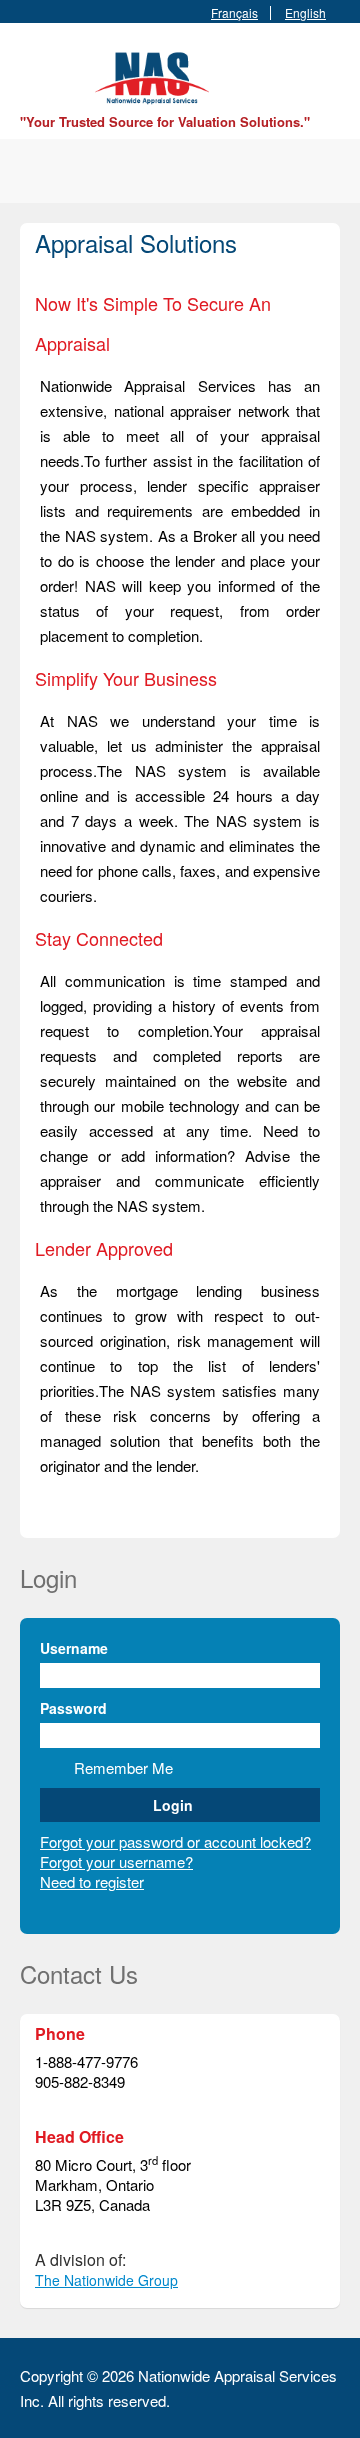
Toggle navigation (37, 70)
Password (73, 1708)
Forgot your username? (116, 1861)
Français (234, 13)
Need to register (92, 1881)
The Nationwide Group (106, 2280)
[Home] (155, 75)
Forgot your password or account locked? (175, 1841)
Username (74, 1648)
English (305, 13)
